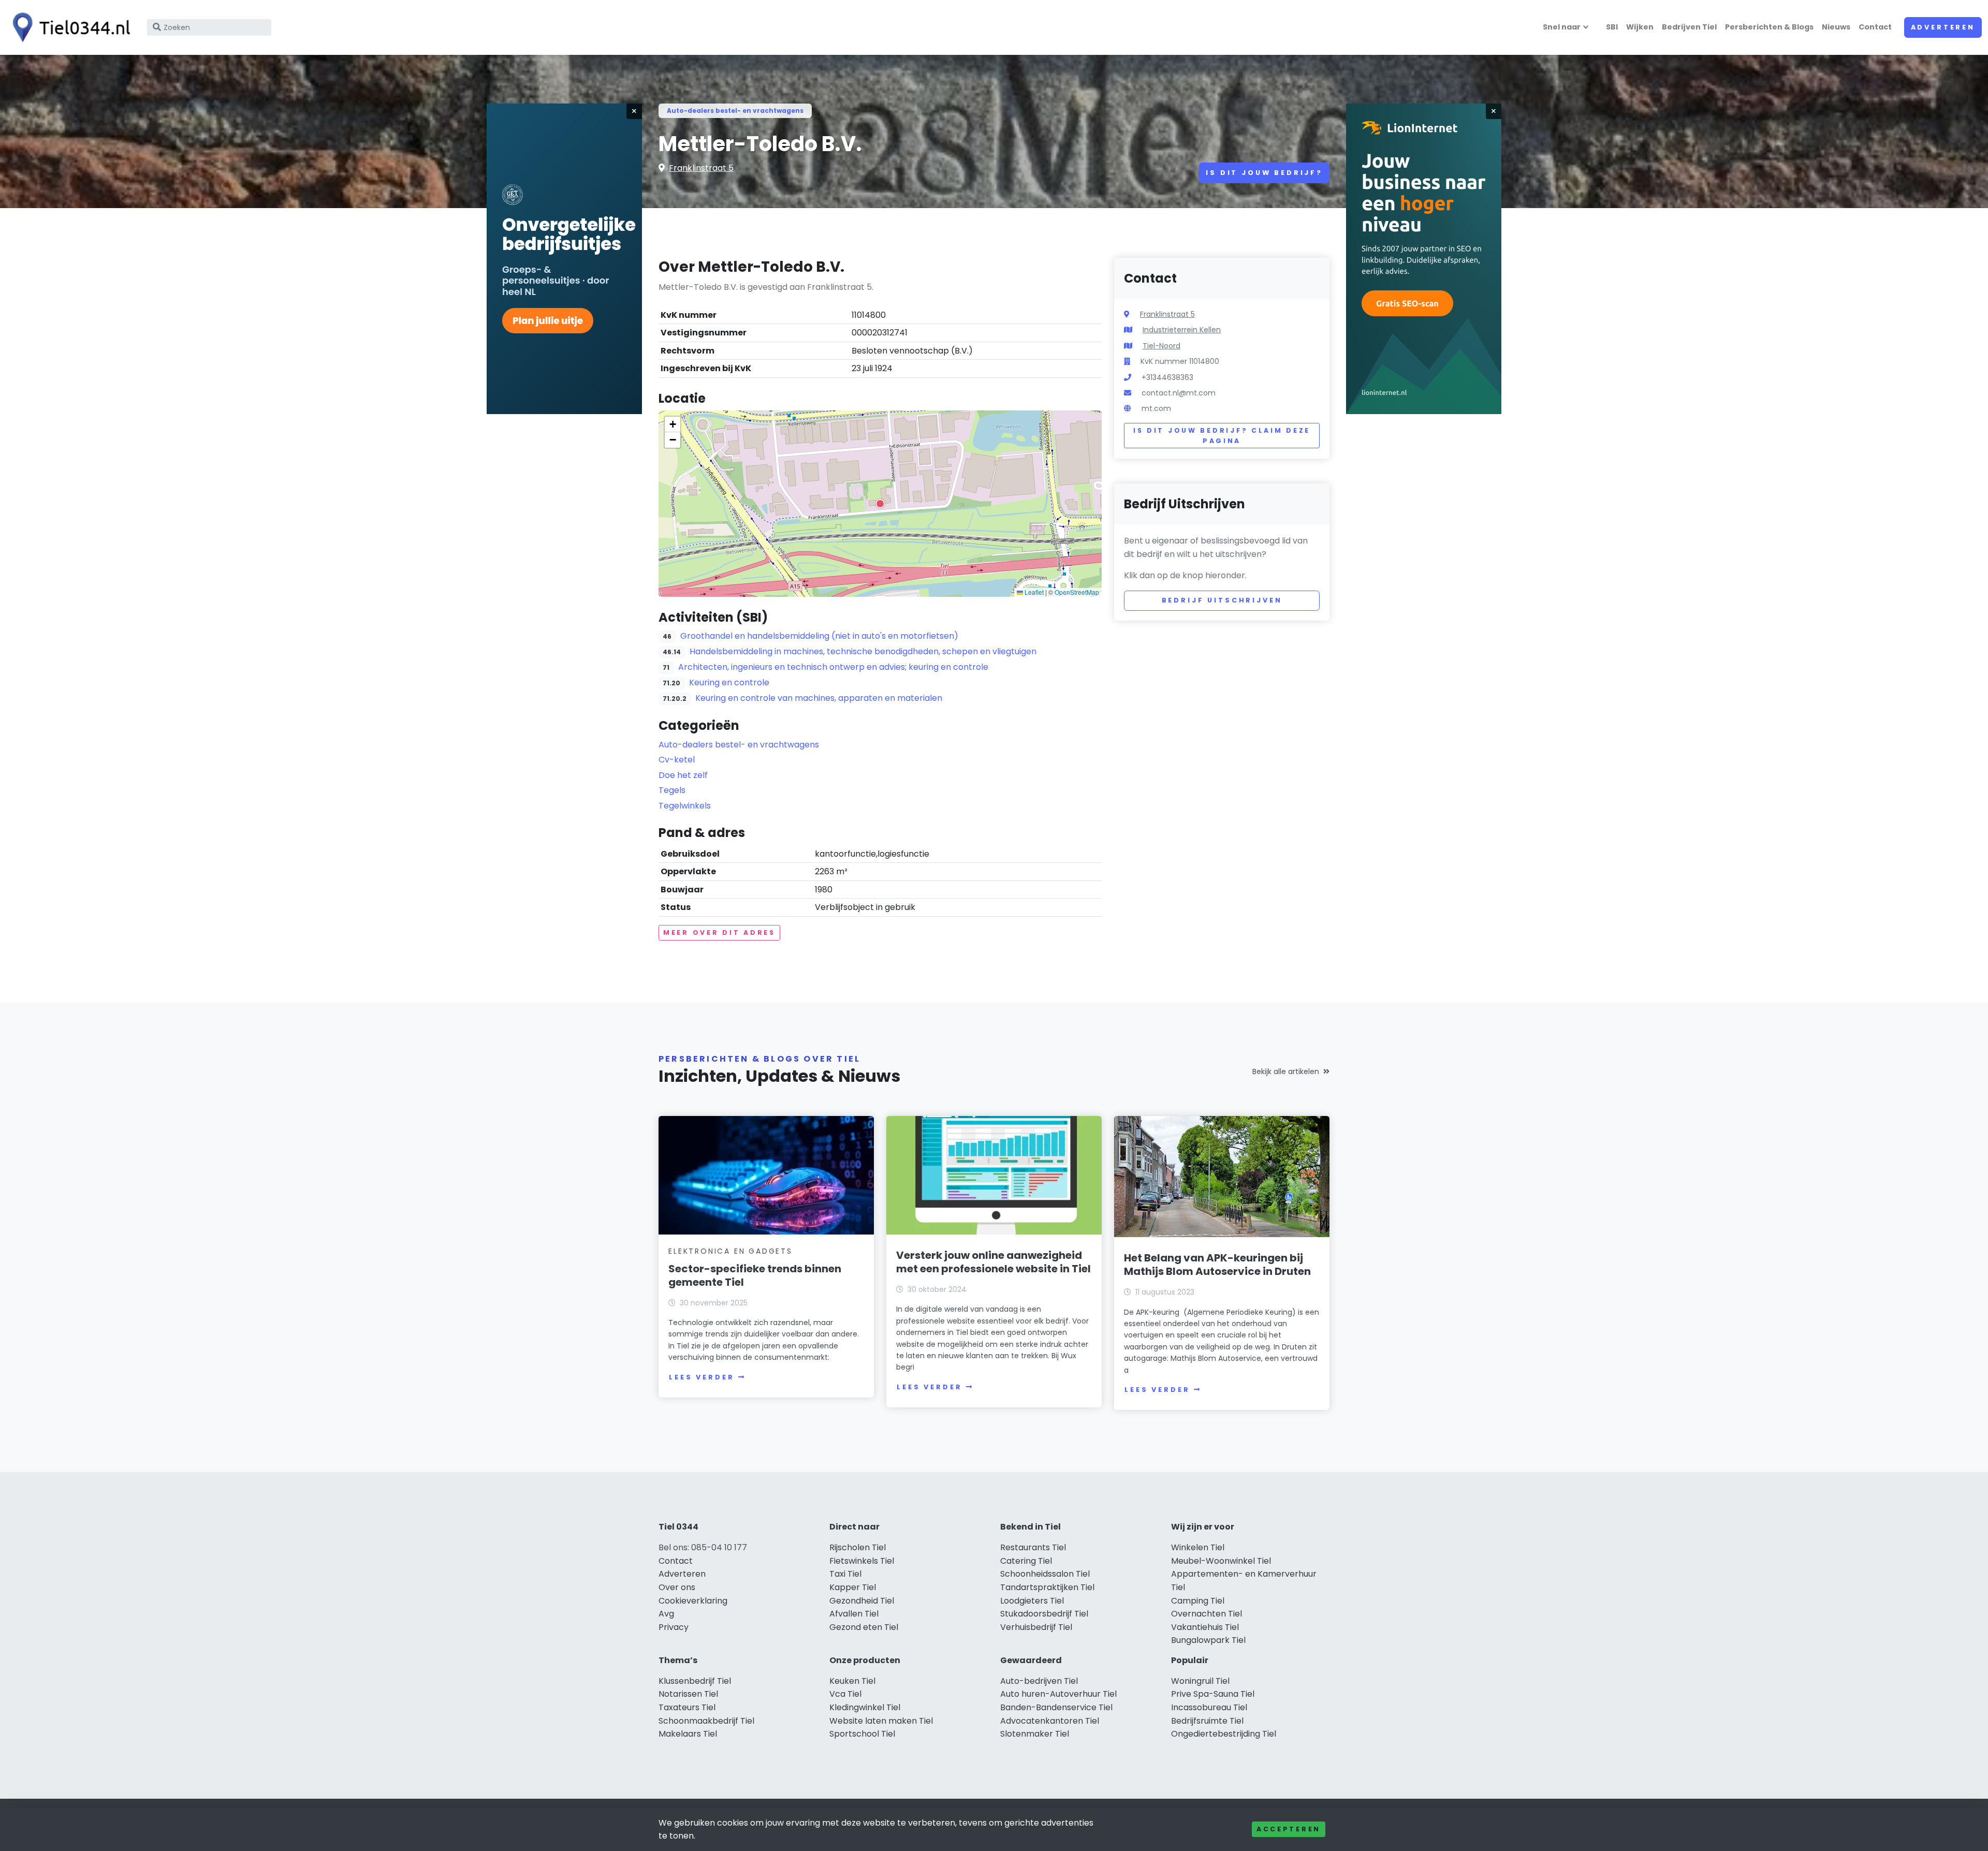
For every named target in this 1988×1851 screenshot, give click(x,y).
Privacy (674, 1627)
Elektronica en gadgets (730, 1251)
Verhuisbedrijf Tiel (1036, 1627)
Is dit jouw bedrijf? (1264, 173)
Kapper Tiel (853, 1587)
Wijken (1640, 27)
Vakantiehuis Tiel (1205, 1627)
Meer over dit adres (719, 932)
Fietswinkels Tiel (862, 1561)
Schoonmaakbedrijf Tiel (706, 1721)
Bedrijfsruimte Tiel (1207, 1721)
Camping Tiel (1198, 1601)
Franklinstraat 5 (701, 168)
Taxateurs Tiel (687, 1707)
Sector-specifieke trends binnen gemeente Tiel (755, 1275)
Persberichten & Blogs (1769, 27)
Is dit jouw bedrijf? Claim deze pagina (1222, 436)
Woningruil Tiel (1200, 1681)
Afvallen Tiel (854, 1614)
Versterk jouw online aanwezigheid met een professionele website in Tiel (993, 1262)
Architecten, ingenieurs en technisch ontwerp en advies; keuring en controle (833, 667)
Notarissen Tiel (688, 1694)
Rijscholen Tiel (858, 1547)
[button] (880, 504)
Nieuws (1836, 27)
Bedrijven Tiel (1689, 27)
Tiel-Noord (1161, 346)
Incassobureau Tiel (1209, 1707)
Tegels (672, 790)
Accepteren (1289, 1829)
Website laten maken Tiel (881, 1721)
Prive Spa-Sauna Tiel (1213, 1694)
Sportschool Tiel (862, 1734)
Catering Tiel (1026, 1561)
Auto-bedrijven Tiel (1039, 1681)
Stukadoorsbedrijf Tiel (1044, 1614)
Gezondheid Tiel (862, 1601)
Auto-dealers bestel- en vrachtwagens (735, 111)
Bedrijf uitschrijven (1222, 600)
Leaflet (1033, 592)
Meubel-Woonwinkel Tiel (1221, 1561)
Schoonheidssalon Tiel (1045, 1574)
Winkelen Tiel (1198, 1547)
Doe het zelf (683, 775)
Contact (1875, 27)
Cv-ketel (677, 760)
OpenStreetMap (1077, 592)
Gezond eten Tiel (864, 1627)
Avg (666, 1614)
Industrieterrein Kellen (1182, 330)
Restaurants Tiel (1033, 1547)
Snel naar (1562, 27)
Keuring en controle (729, 682)
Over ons (677, 1587)
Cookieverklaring (693, 1601)
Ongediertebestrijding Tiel (1224, 1734)
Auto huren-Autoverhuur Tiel (1058, 1694)
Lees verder (701, 1377)
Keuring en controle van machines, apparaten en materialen (819, 698)
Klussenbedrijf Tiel (695, 1681)
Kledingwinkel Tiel (865, 1707)
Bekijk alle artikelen (1286, 1071)
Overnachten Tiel (1207, 1614)
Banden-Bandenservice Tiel (1056, 1707)
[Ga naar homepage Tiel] (68, 27)
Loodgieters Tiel (1032, 1601)
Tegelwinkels (685, 806)
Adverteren (1943, 27)
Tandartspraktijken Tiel (1047, 1587)
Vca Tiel (845, 1694)
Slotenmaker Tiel (1035, 1734)
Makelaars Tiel (688, 1734)
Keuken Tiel (852, 1681)
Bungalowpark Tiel (1208, 1640)
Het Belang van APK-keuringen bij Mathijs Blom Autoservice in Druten (1217, 1265)
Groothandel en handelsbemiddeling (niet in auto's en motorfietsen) (819, 636)
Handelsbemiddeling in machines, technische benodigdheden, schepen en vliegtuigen (863, 651)
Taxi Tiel (845, 1574)
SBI (1612, 27)
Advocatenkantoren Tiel (1050, 1721)
